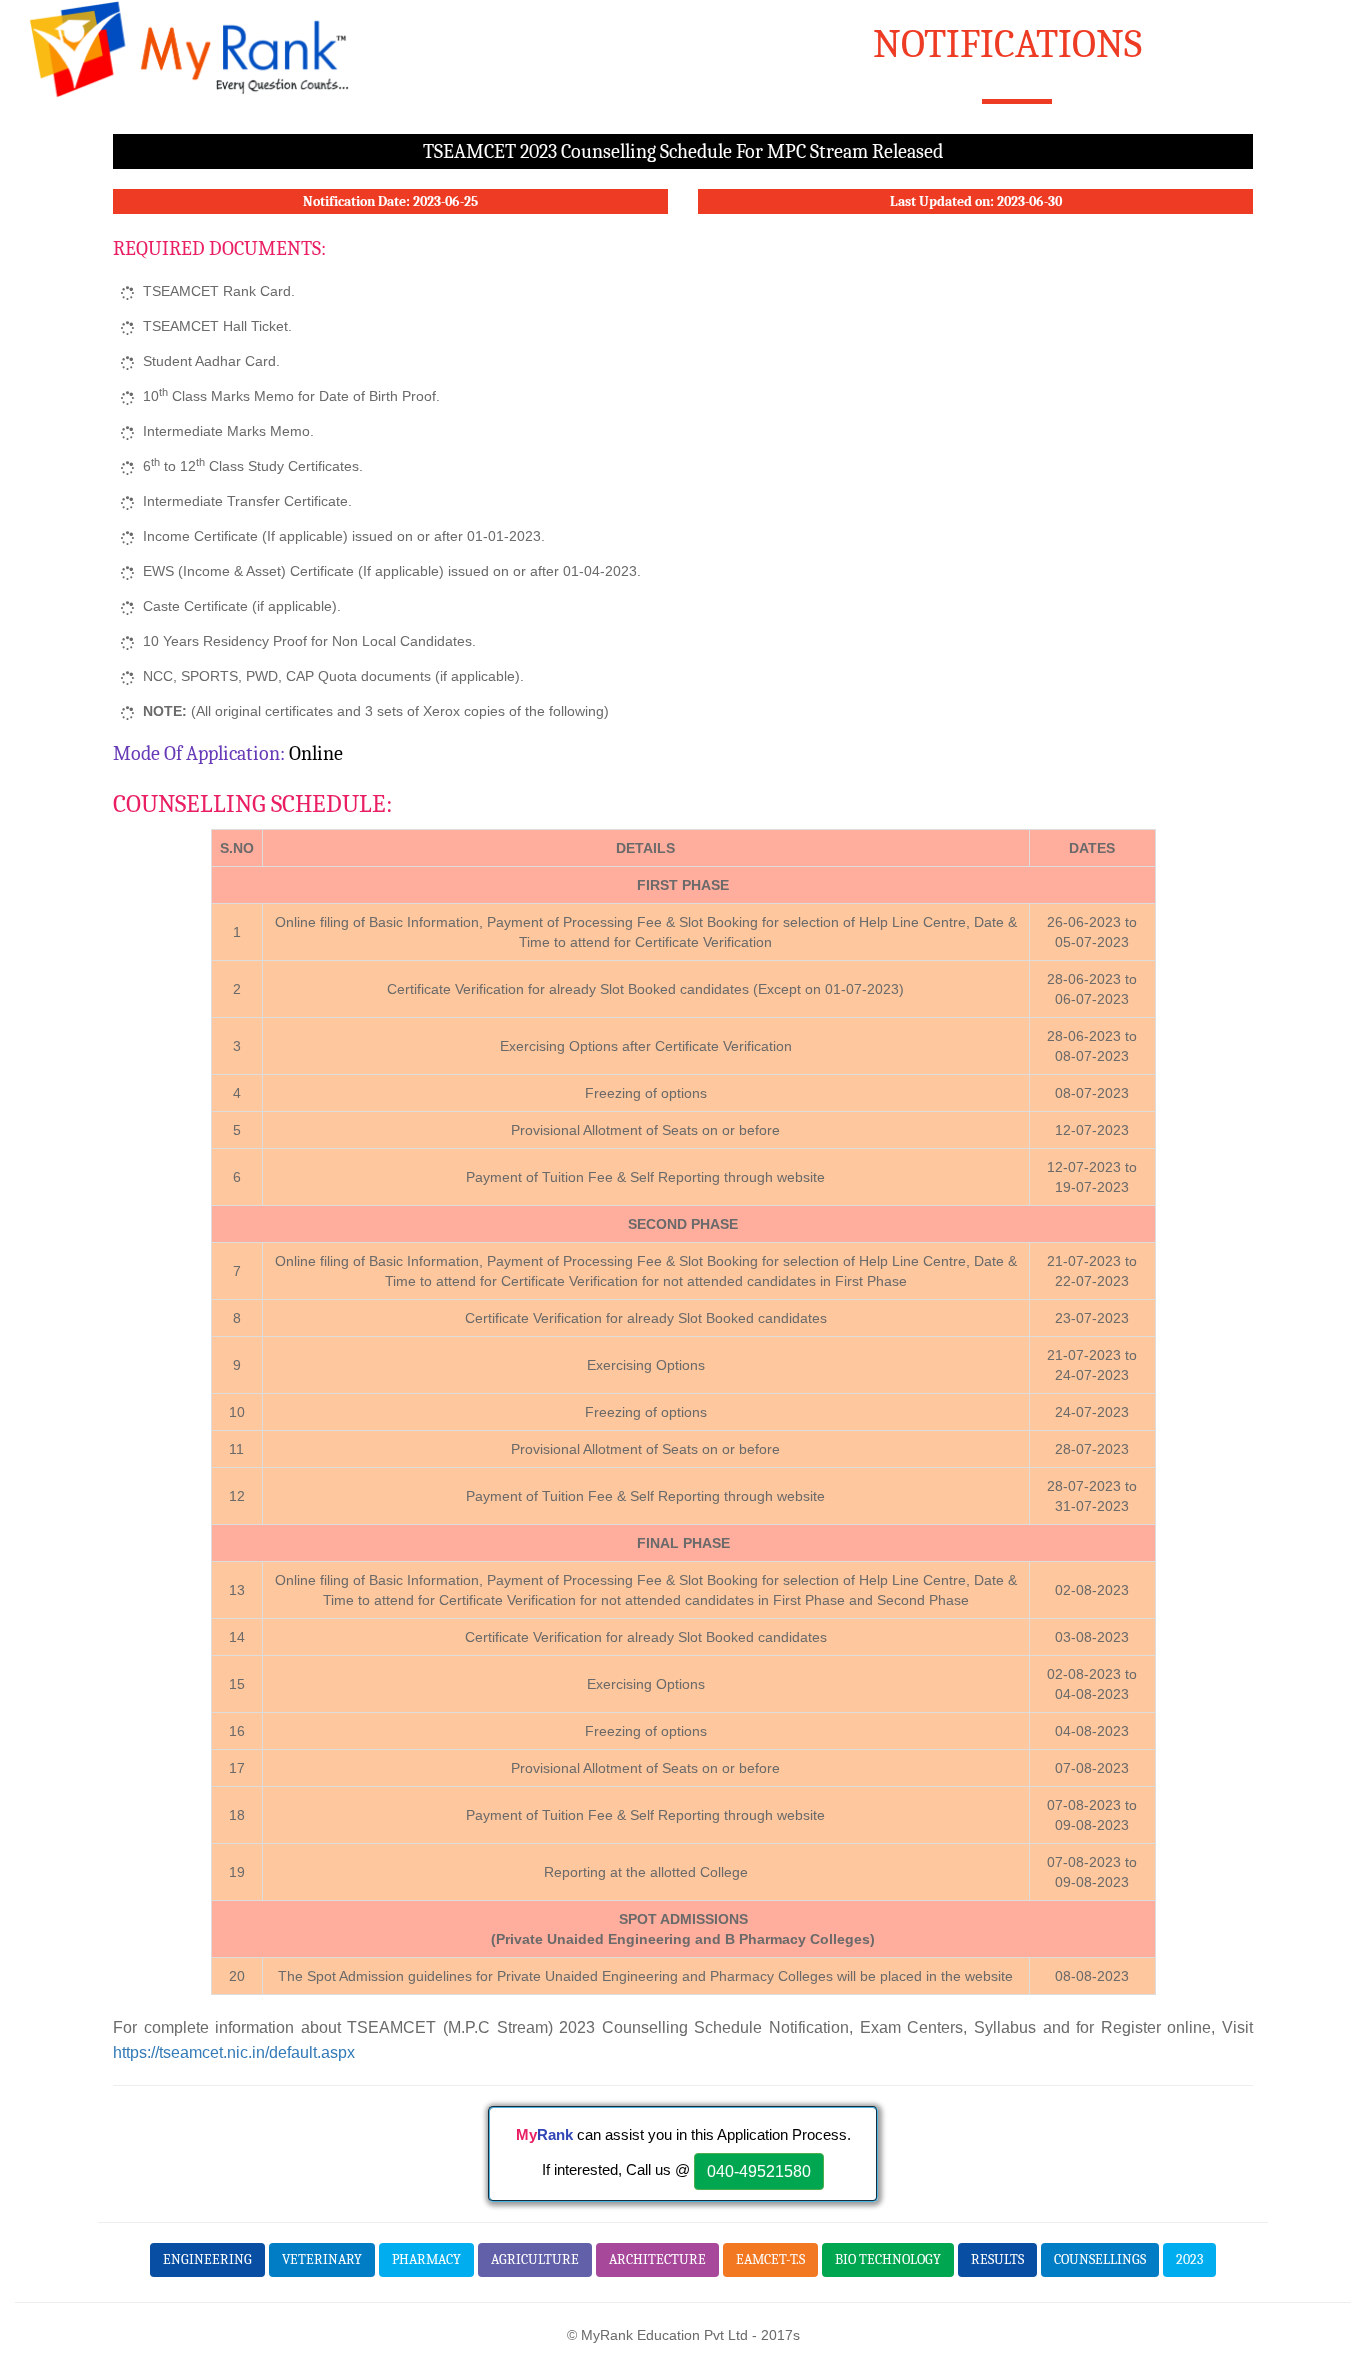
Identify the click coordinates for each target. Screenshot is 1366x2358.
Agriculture (535, 2259)
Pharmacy (426, 2259)
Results (997, 2259)
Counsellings (1100, 2259)
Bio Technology (888, 2259)
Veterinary (322, 2259)
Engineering (207, 2259)
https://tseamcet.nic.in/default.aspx (234, 2052)
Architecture (657, 2259)
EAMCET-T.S (770, 2259)
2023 (1189, 2259)
